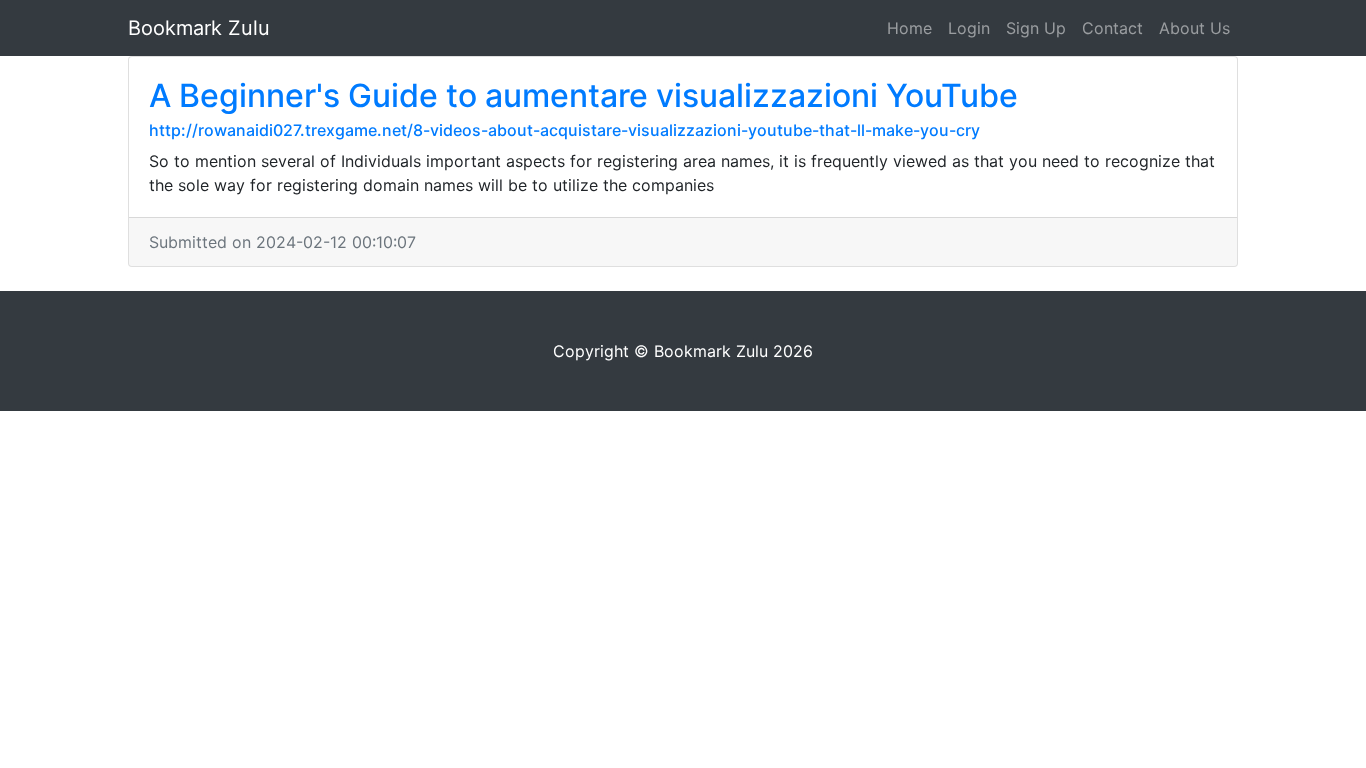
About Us (1194, 28)
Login (969, 28)
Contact (1112, 28)
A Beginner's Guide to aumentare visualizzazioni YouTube (583, 95)
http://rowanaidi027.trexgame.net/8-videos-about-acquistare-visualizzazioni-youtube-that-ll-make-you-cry (564, 130)
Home (909, 28)
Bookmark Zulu (199, 28)
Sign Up (1036, 28)
